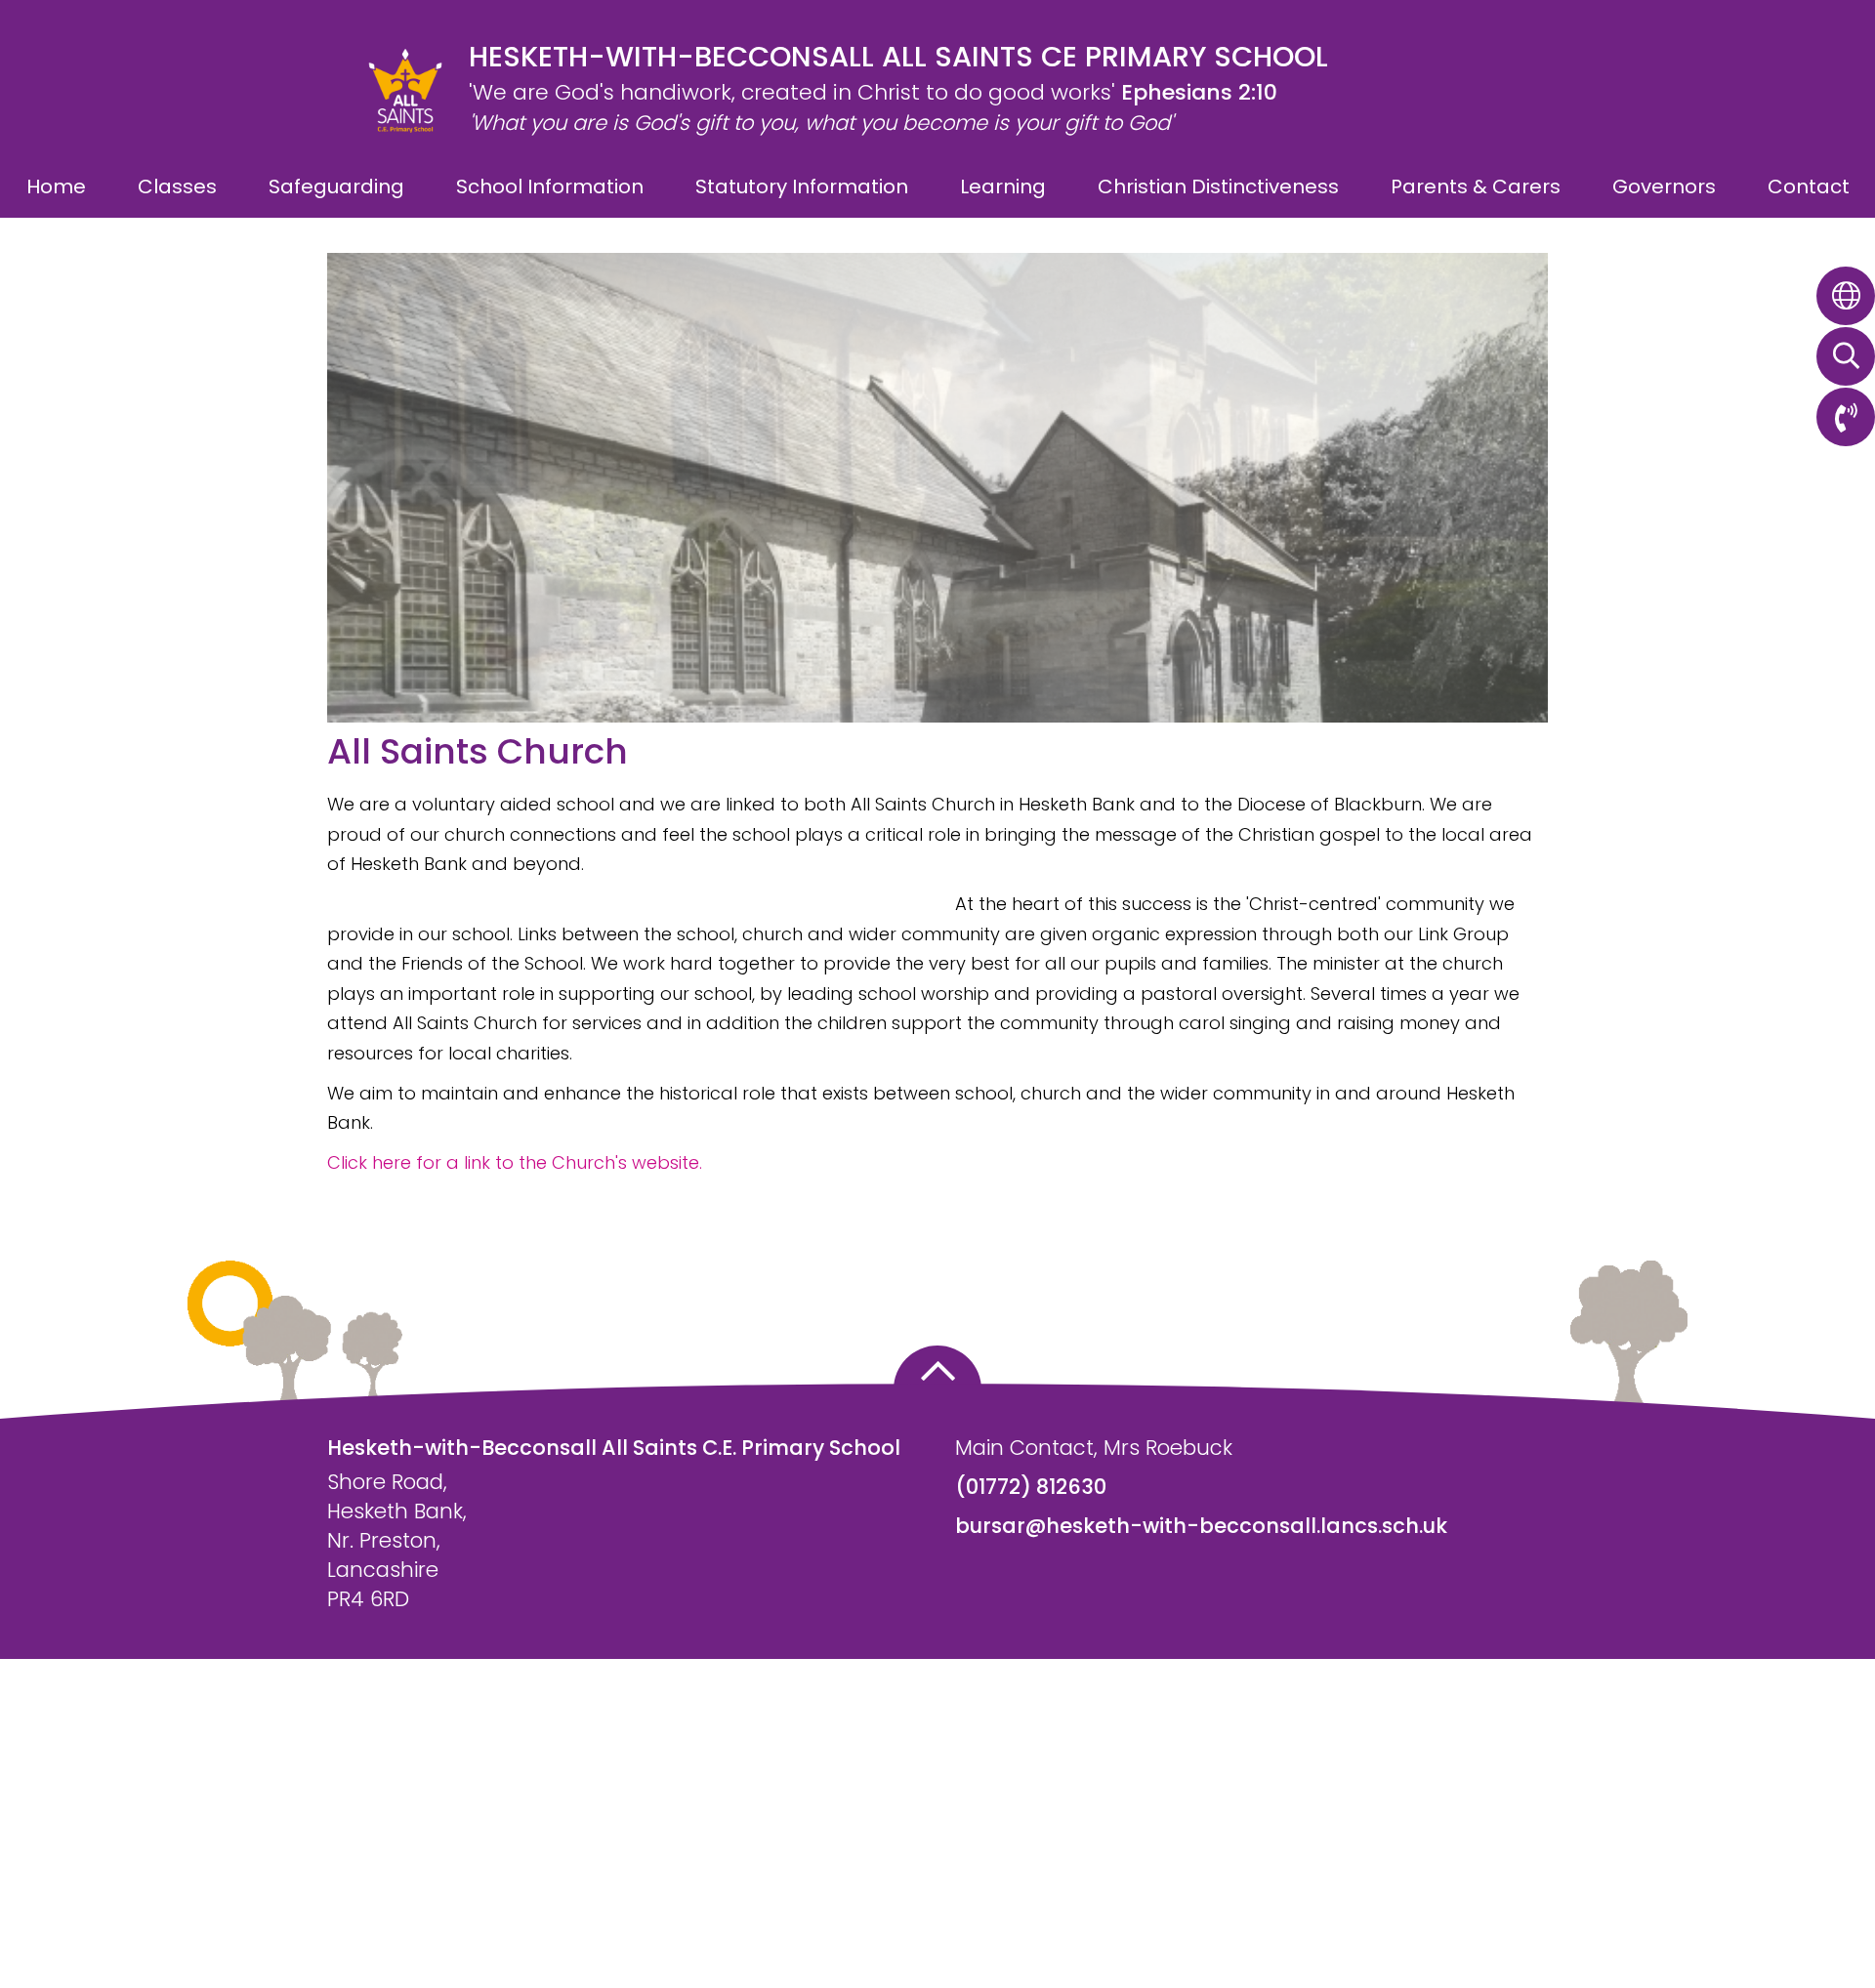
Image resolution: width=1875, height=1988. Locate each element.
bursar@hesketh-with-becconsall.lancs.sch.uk (1201, 1526)
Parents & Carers (1476, 186)
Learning (1003, 186)
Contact (1809, 186)
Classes (177, 186)
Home (56, 186)
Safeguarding (336, 186)
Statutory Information (802, 186)
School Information (550, 186)
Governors (1664, 186)
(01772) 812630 (1031, 1487)
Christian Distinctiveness (1218, 186)
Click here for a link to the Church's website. (515, 1162)
